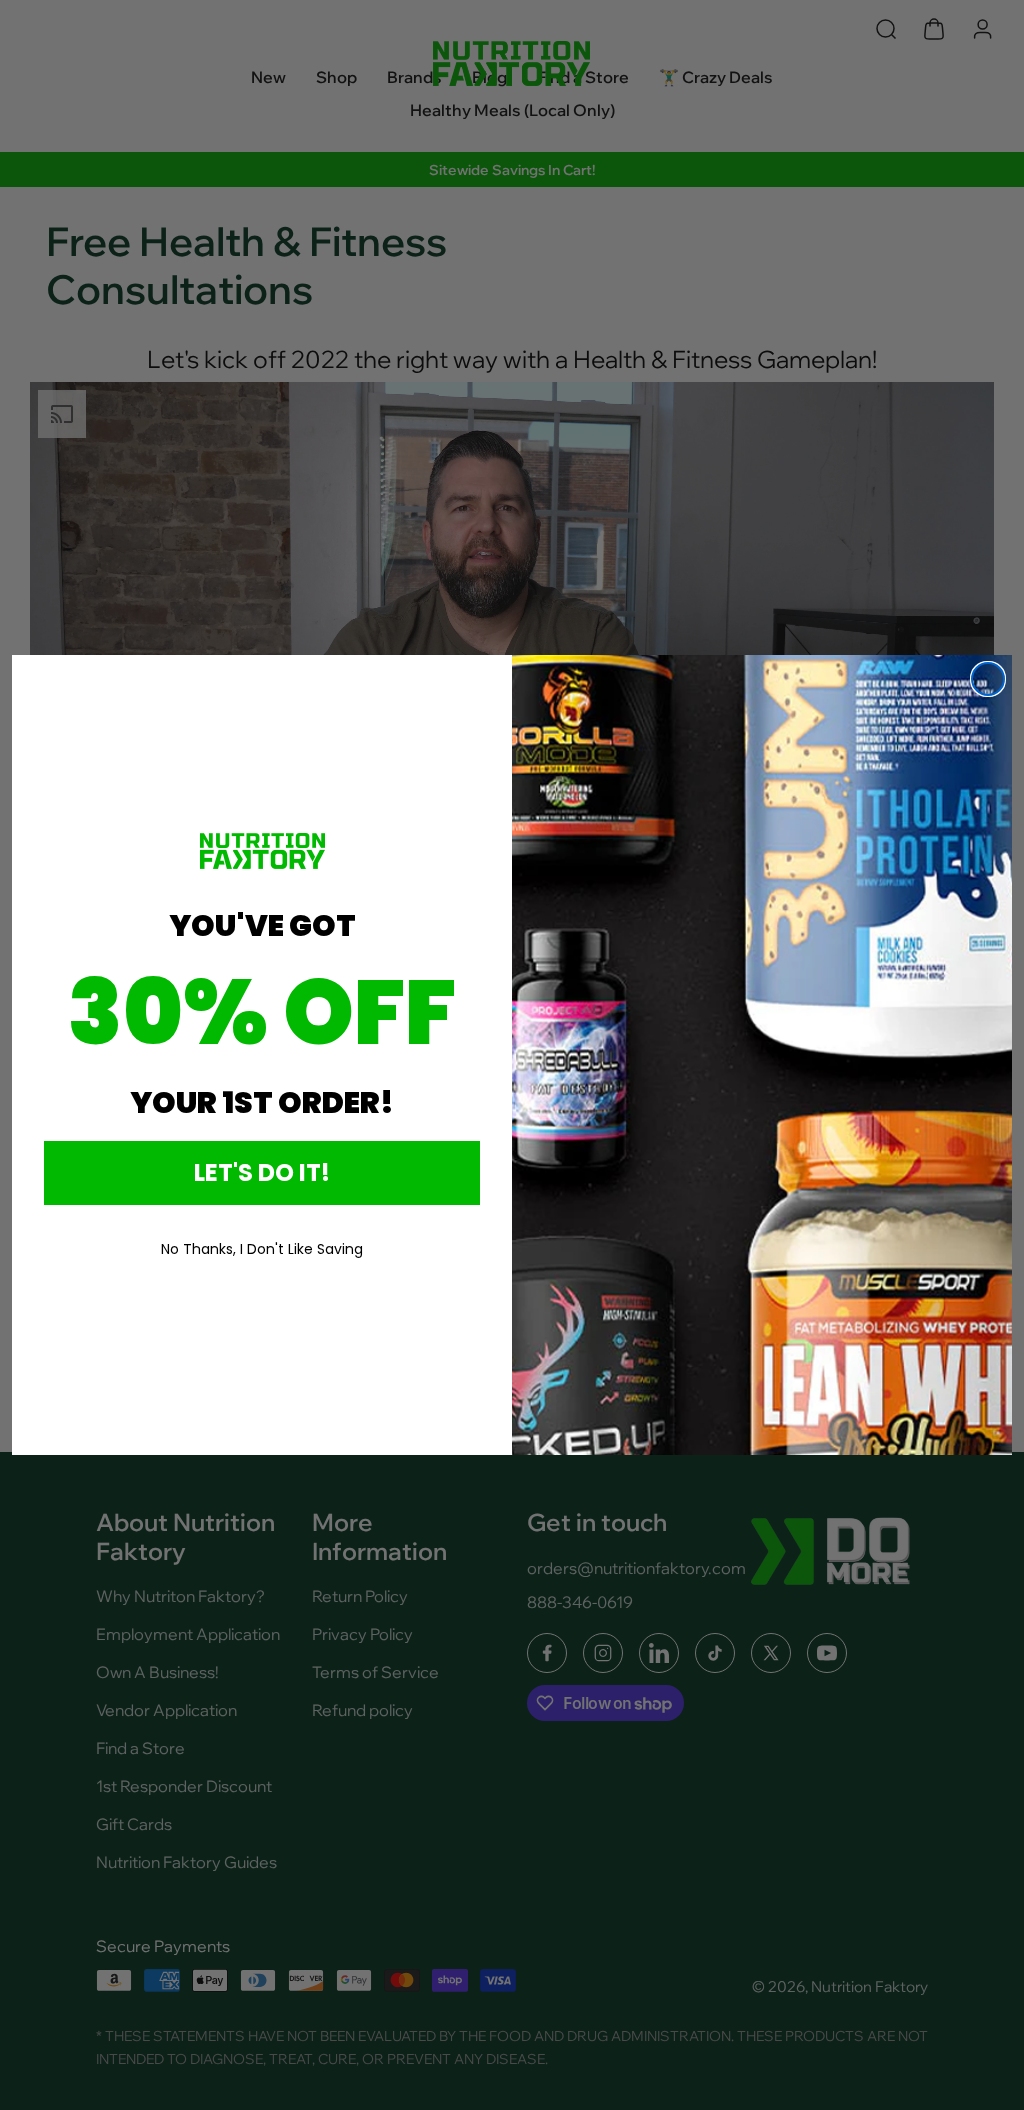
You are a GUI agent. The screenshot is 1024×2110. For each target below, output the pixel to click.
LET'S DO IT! (262, 1172)
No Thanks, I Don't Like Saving (262, 1249)
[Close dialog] (988, 679)
